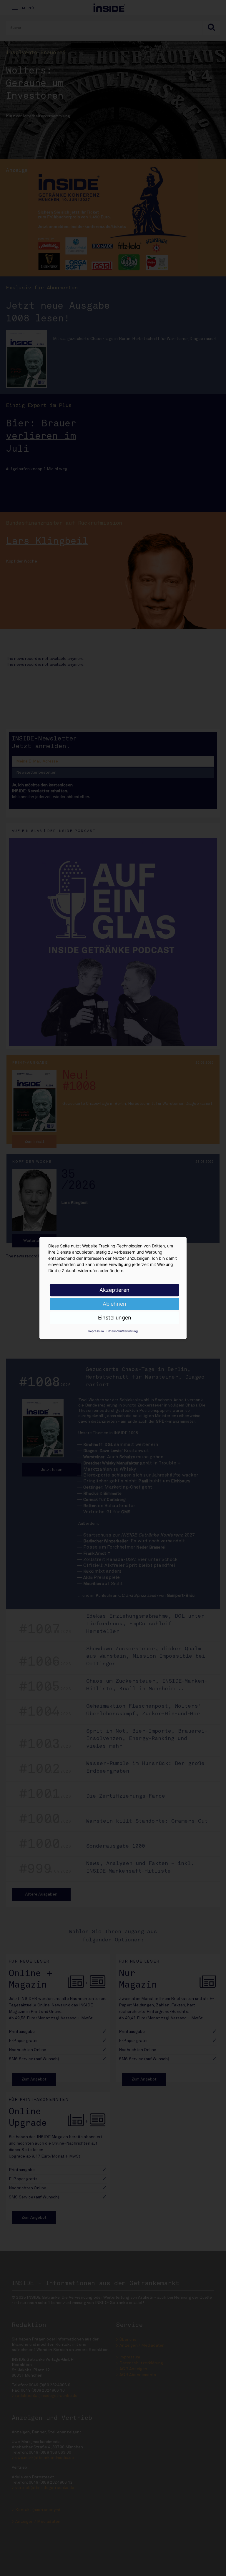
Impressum (96, 1331)
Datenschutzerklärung (122, 1331)
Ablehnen (114, 1304)
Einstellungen (115, 1318)
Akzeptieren (114, 1290)
